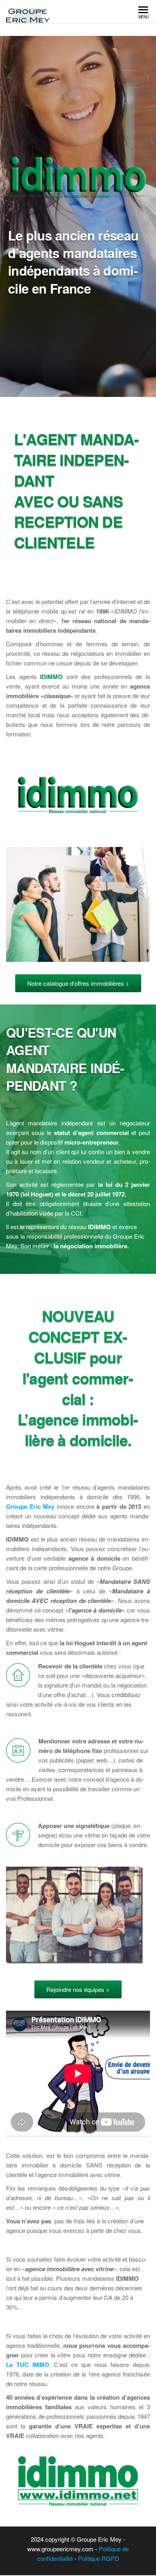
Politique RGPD (98, 2558)
